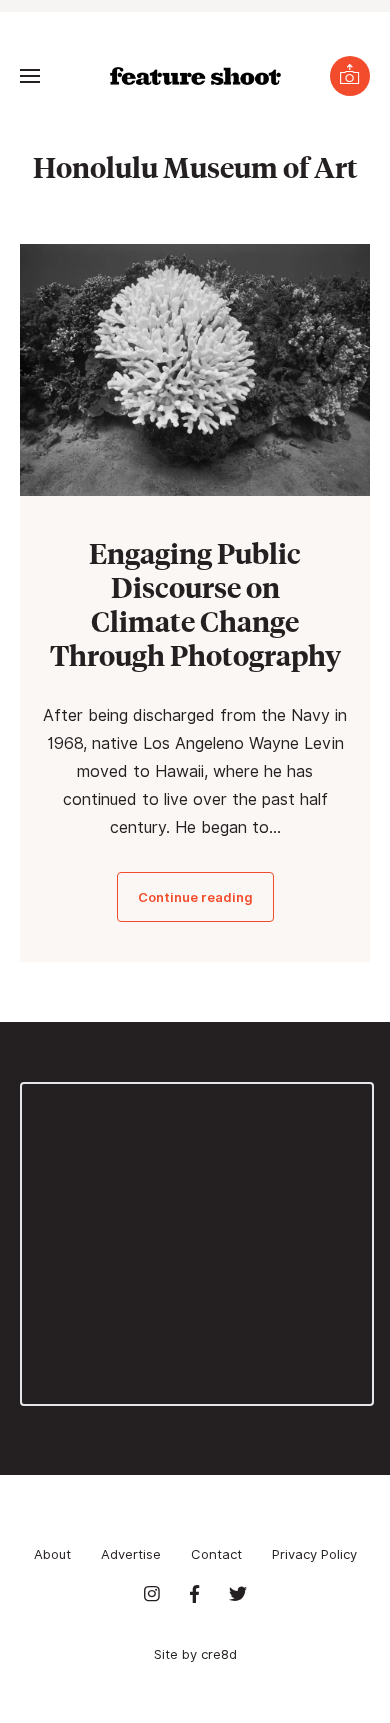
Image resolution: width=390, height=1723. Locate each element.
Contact (216, 1554)
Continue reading (195, 897)
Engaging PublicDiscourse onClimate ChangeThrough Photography (195, 603)
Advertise (131, 1554)
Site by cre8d (195, 1654)
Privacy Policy (314, 1554)
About (52, 1554)
